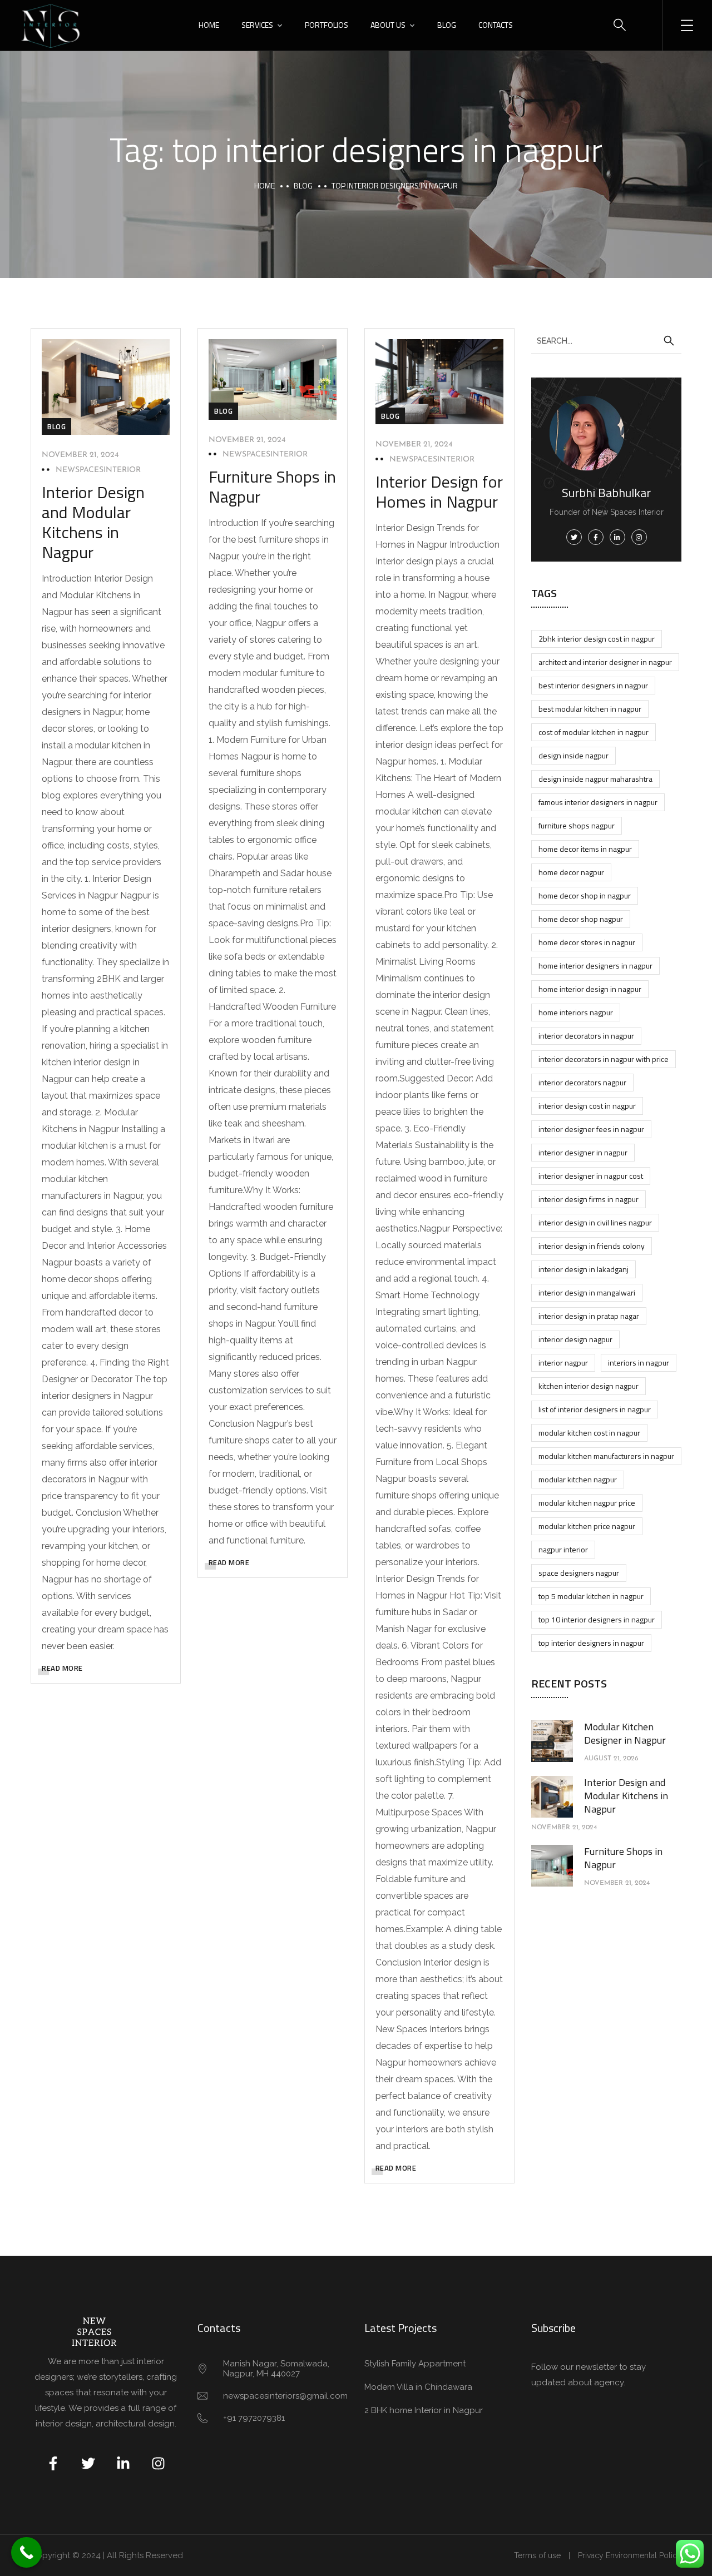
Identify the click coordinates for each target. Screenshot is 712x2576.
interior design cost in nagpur (587, 1106)
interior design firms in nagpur (589, 1199)
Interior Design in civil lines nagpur (595, 1222)
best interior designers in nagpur (593, 685)
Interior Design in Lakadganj (584, 1269)
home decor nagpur (571, 872)
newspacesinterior (98, 470)
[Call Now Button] (26, 2552)
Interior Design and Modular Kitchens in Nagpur (93, 522)
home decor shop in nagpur (585, 895)
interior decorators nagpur (582, 1082)
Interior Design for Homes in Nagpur (439, 492)
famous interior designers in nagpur (598, 802)
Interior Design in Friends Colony (592, 1246)
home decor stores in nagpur (587, 942)
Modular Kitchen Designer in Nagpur (625, 1733)
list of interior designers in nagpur (595, 1409)
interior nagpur (563, 1363)
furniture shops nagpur (577, 825)
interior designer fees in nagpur (591, 1129)
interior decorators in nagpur (586, 1036)
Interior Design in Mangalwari (587, 1292)
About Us (388, 25)
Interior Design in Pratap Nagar (589, 1316)
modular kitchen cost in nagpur (589, 1433)
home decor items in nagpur (585, 849)
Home (209, 25)
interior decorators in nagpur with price (604, 1059)
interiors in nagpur (639, 1363)
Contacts (496, 25)
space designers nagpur (579, 1573)
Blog (447, 25)
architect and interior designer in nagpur (605, 662)
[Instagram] (158, 2463)
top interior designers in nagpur (591, 1643)
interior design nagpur (575, 1339)
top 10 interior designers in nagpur (597, 1619)
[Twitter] (88, 2463)
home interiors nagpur (576, 1012)
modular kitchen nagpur (578, 1479)
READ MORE (62, 1668)
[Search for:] (606, 340)
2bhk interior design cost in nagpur (597, 639)
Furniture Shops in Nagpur (272, 487)
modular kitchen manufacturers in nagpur (606, 1456)
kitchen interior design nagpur (589, 1386)
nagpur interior (563, 1549)
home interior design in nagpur (590, 989)
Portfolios (327, 25)
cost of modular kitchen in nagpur (594, 732)
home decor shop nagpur (581, 919)
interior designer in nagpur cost (591, 1176)
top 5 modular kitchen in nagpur (591, 1596)
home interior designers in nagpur (595, 966)
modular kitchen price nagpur (587, 1526)
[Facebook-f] (53, 2463)
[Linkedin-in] (123, 2463)
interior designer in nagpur (583, 1152)
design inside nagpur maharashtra (595, 779)
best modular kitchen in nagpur (590, 709)
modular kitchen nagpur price (587, 1503)
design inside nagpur (573, 755)
